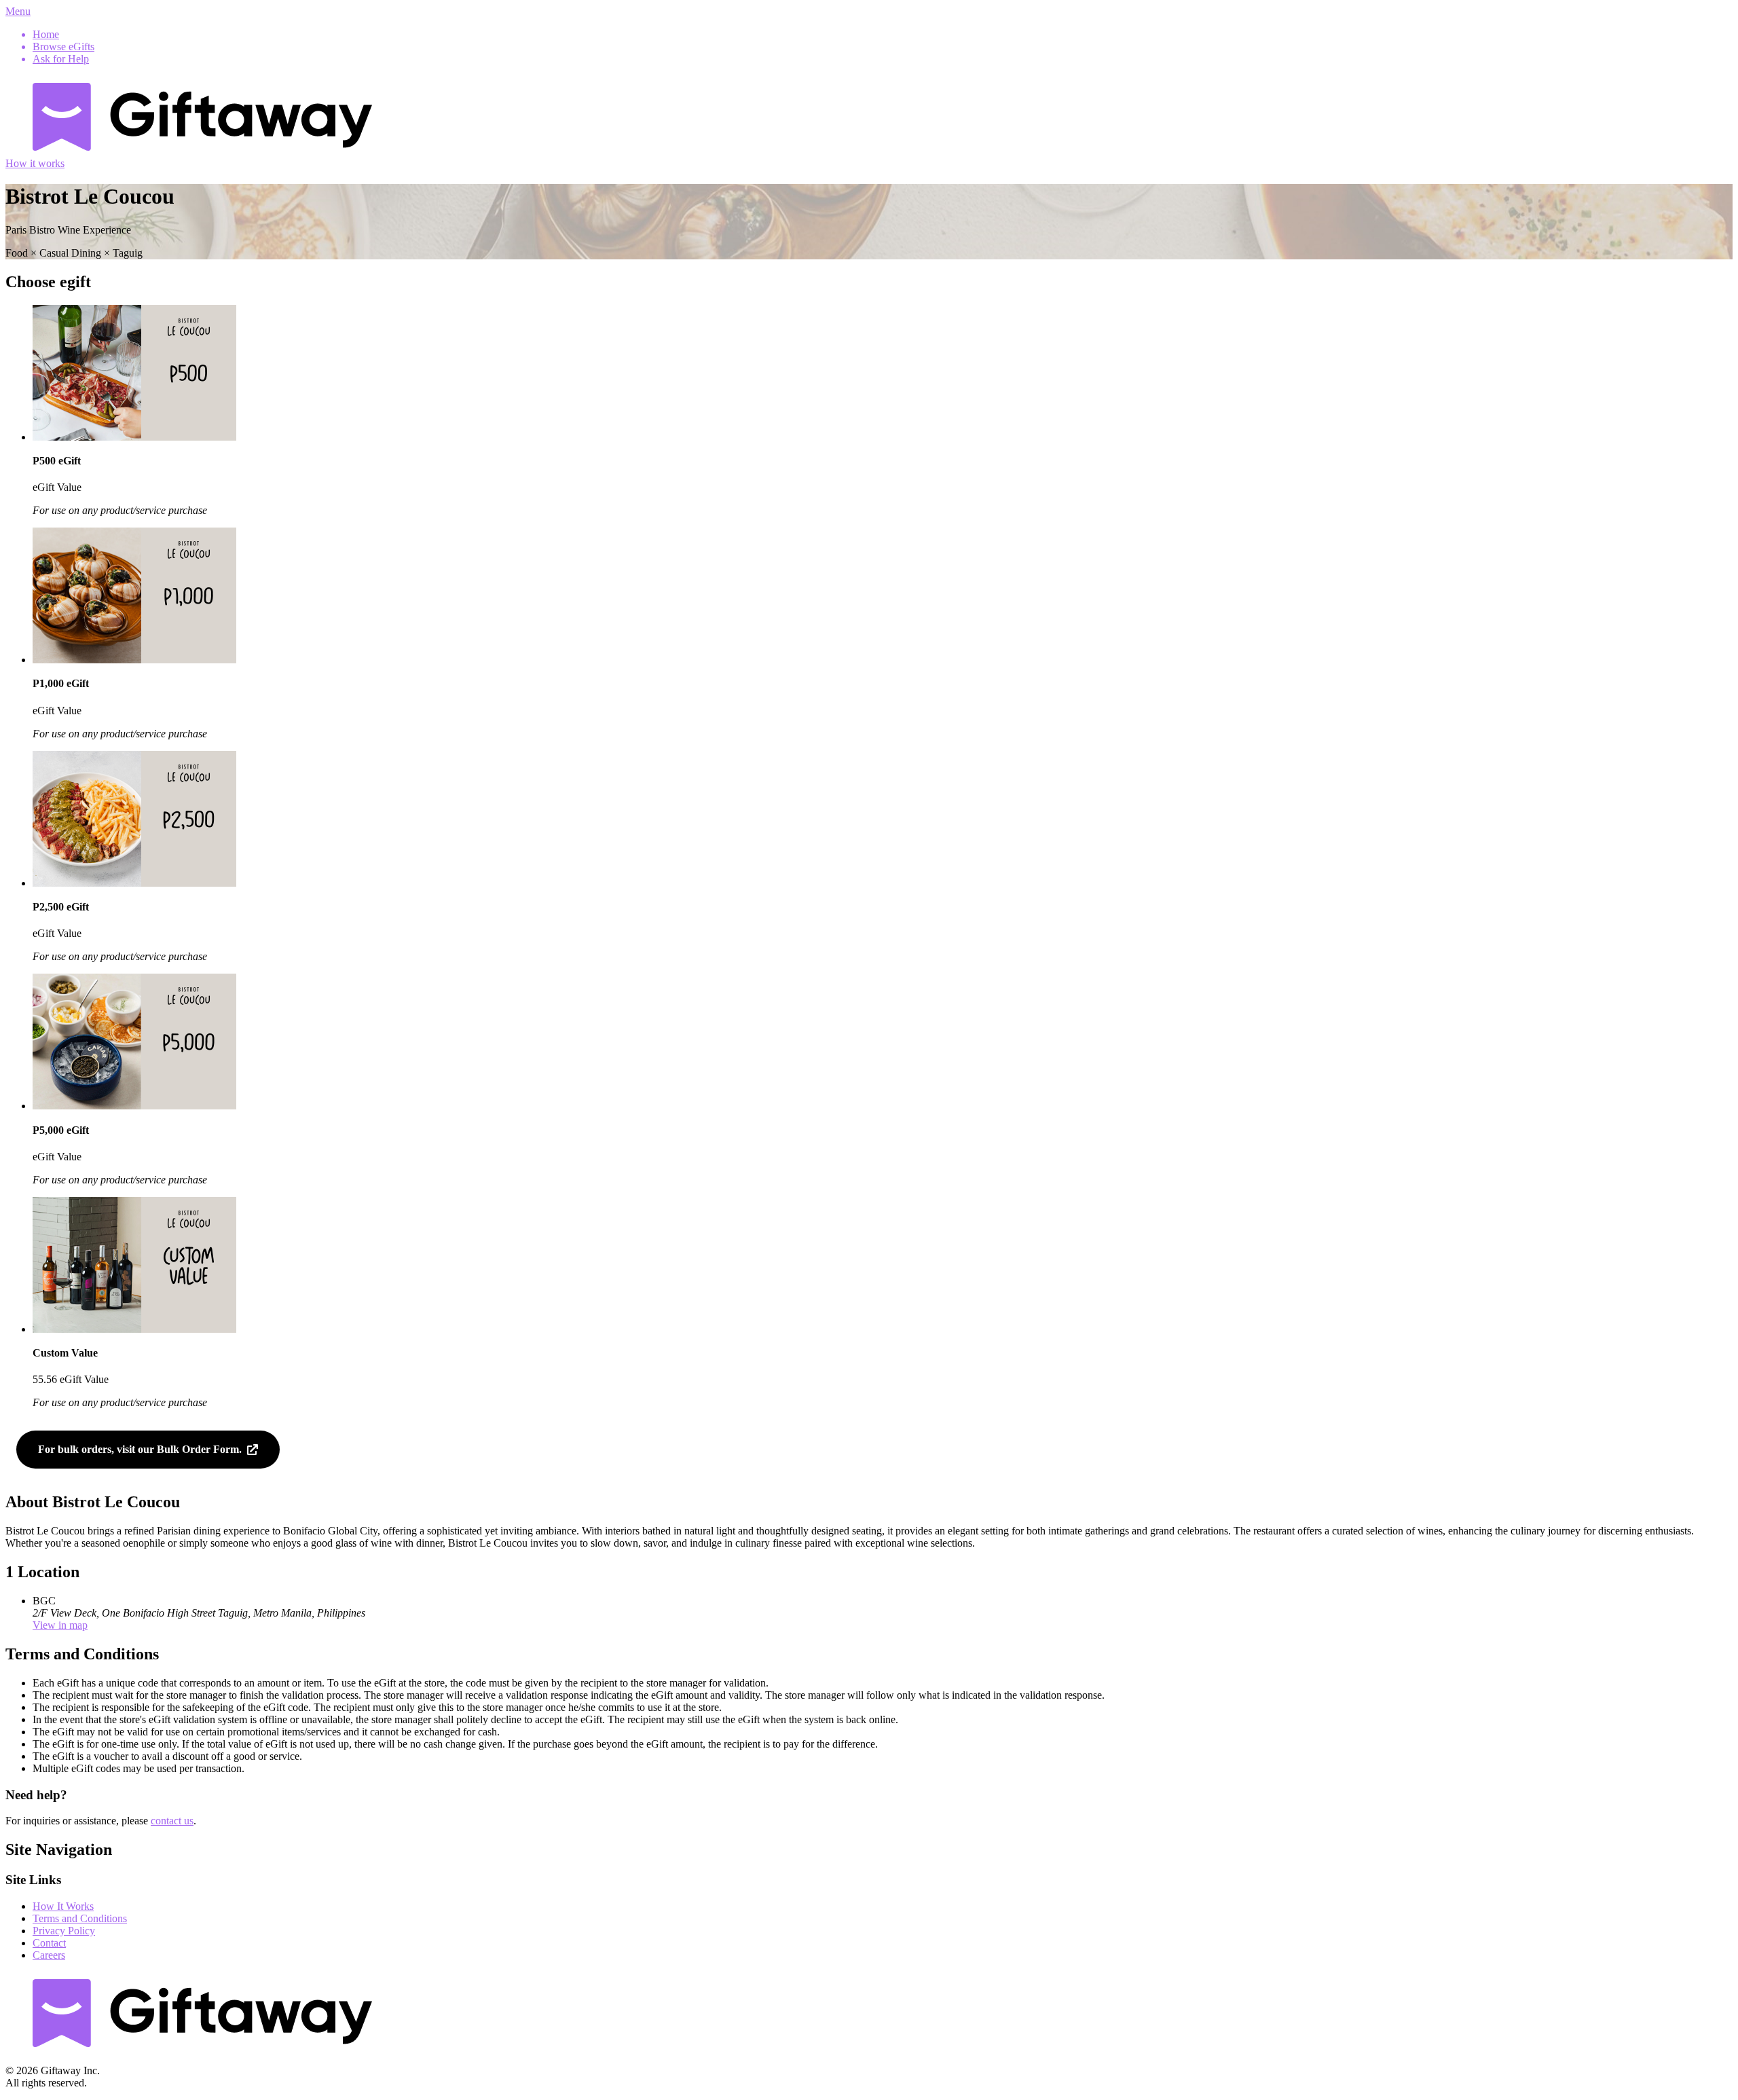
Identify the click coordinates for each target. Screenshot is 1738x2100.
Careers (49, 1955)
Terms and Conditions (80, 1918)
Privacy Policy (64, 1931)
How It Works (63, 1906)
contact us (172, 1821)
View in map (60, 1625)
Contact (49, 1943)
